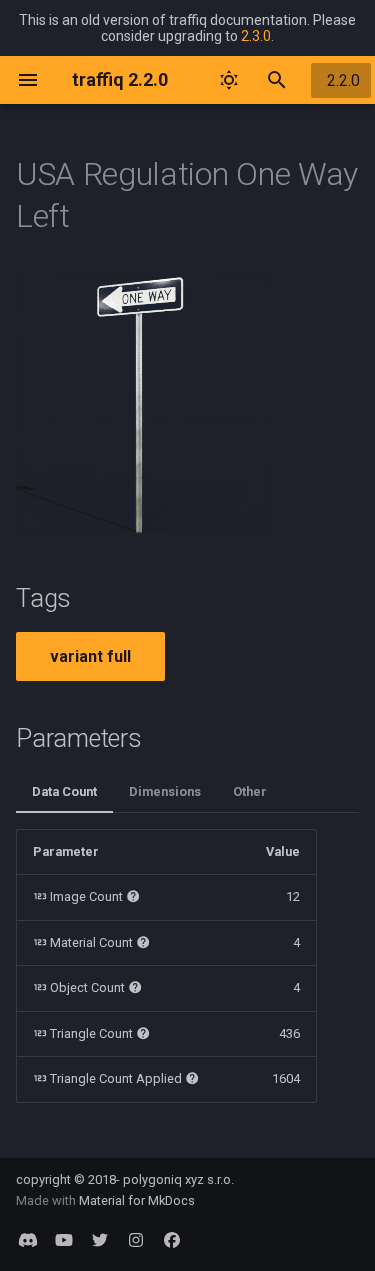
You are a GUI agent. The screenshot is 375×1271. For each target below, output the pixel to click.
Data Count (64, 791)
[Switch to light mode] (229, 80)
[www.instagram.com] (136, 1239)
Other (250, 791)
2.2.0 (343, 80)
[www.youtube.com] (64, 1239)
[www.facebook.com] (172, 1239)
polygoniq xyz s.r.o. (178, 1179)
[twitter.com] (100, 1239)
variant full (90, 656)
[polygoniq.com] (28, 1239)
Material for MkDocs (137, 1200)
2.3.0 (256, 36)
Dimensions (165, 791)
